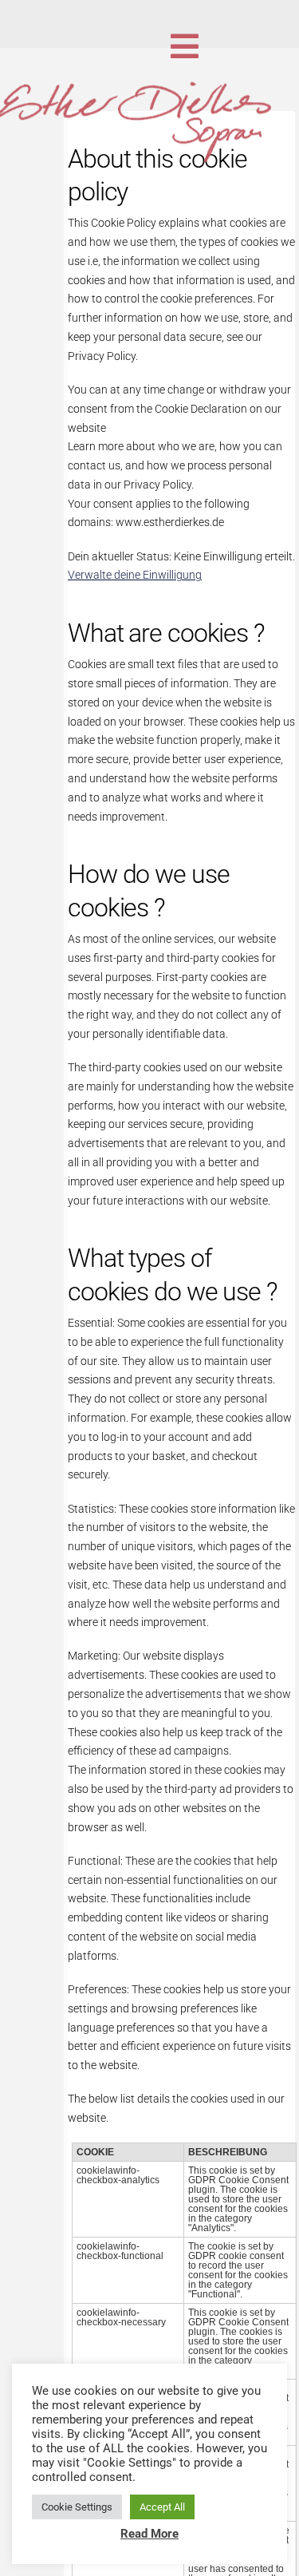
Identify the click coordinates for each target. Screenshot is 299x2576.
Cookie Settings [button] (77, 2507)
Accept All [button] (162, 2507)
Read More (149, 2534)
